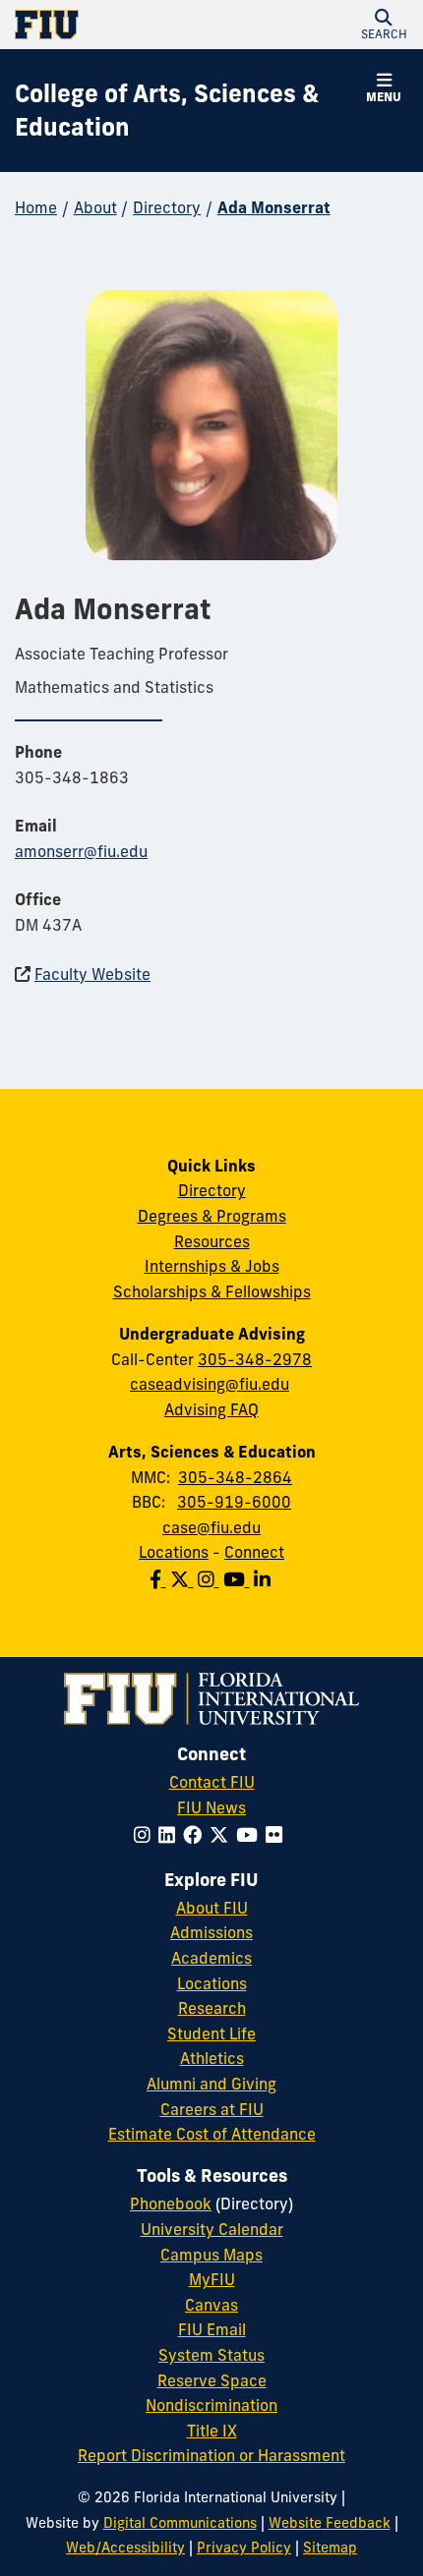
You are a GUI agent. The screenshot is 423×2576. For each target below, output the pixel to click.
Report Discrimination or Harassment (211, 2455)
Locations (174, 1552)
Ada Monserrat (274, 207)
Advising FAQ (211, 1409)
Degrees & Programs (212, 1216)
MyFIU (212, 2279)
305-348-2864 (235, 1477)
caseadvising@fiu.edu (210, 1384)
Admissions (211, 1932)
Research (212, 2008)
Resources (212, 1241)
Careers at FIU (212, 2109)
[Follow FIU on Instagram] (146, 1835)
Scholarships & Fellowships (212, 1291)
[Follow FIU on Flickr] (278, 1835)
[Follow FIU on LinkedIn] (171, 1835)
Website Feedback (330, 2523)
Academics (211, 1958)
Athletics (212, 2058)
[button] (384, 25)
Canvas (211, 2305)
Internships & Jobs (212, 1266)
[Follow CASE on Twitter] (184, 1579)
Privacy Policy (244, 2547)
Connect (254, 1552)
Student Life (211, 2033)
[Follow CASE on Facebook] (160, 1579)
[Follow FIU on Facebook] (196, 1835)
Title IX (212, 2431)
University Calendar (212, 2229)
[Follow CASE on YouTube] (239, 1579)
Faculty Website (92, 974)
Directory (167, 207)
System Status (211, 2355)
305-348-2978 (255, 1359)
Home (36, 207)
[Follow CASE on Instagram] (211, 1579)
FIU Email (212, 2329)
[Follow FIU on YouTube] (251, 1835)
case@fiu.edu (211, 1527)
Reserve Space (212, 2380)
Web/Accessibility (125, 2547)
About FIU (212, 1908)
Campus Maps (211, 2255)
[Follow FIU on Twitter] (223, 1835)
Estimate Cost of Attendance (212, 2134)
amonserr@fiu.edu (81, 851)
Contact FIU (212, 1782)
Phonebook (171, 2204)
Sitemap (330, 2547)
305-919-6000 (234, 1502)
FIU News (211, 1807)
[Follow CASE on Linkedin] (264, 1579)
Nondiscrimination (211, 2405)
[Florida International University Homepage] (113, 25)
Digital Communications (180, 2523)
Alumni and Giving (211, 2084)
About (95, 207)
